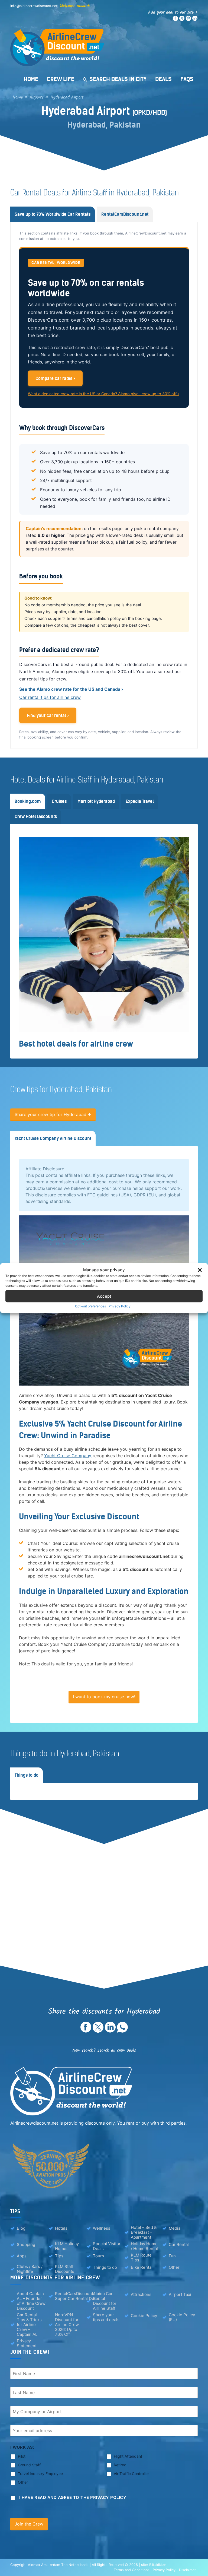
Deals (163, 79)
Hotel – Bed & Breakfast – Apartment (144, 2232)
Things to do (105, 2267)
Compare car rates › (55, 378)
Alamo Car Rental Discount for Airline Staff (105, 2301)
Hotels (61, 2228)
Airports (37, 97)
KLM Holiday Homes (67, 2246)
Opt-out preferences (90, 1306)
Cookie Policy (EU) (182, 2317)
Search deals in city (118, 79)
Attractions (141, 2294)
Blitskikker (158, 2565)
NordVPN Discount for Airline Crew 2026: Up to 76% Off (67, 2325)
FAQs (187, 79)
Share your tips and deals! (107, 2317)
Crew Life (61, 79)
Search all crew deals (117, 2050)
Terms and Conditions (132, 2570)
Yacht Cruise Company (68, 1456)
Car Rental (179, 2244)
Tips (59, 2256)
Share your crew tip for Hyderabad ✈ (53, 1114)
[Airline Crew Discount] (104, 48)
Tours (98, 2256)
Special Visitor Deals (107, 2246)
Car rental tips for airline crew (50, 697)
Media (175, 2228)
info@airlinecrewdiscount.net (34, 6)
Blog (21, 2228)
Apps (22, 2256)
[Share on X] (98, 2031)
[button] (200, 1270)
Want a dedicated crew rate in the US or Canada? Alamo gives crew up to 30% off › (103, 394)
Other (174, 2267)
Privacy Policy (120, 1306)
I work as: (22, 2447)
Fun (172, 2256)
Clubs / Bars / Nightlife (30, 2269)
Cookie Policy (144, 2316)
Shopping (26, 2244)
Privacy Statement (27, 2343)
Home (31, 79)
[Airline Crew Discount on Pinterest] (188, 20)
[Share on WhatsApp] (122, 2031)
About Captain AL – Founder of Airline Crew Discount (31, 2301)
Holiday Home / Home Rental (144, 2246)
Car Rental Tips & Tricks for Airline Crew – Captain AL (29, 2325)
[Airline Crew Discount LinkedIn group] (195, 20)
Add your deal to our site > (173, 12)
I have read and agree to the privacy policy (73, 2497)
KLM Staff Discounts (65, 2269)
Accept (104, 1296)
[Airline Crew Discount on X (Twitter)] (182, 20)
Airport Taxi (180, 2294)
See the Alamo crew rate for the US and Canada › (71, 689)
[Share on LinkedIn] (110, 2031)
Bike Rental (142, 2267)
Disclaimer (187, 2570)
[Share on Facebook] (86, 2031)
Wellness (102, 2228)
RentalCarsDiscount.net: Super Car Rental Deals (78, 2296)
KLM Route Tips (141, 2258)
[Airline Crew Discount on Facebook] (175, 20)
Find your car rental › (48, 715)
